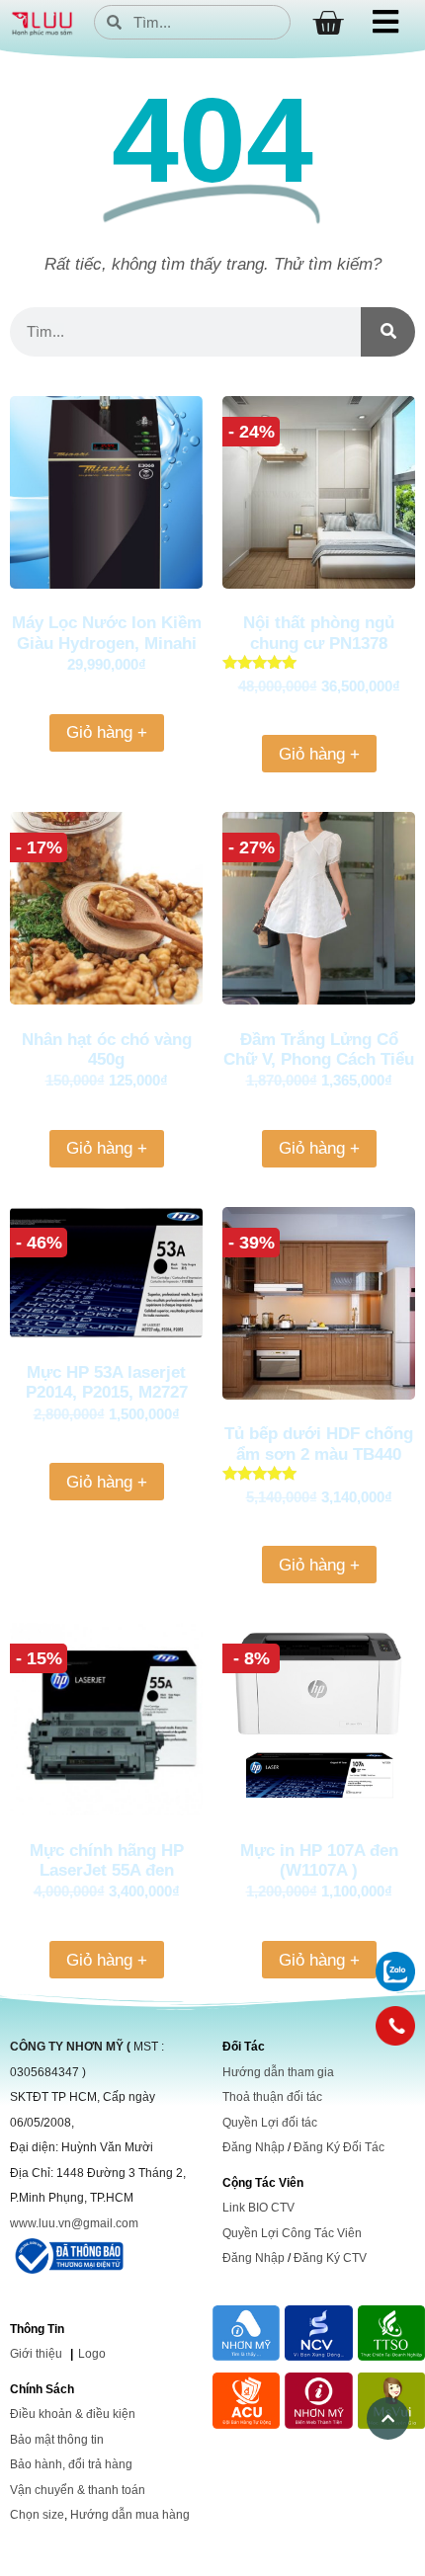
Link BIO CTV (258, 2208)
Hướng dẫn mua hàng (130, 2515)
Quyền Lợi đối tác (270, 2123)
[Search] (388, 332)
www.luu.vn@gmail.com (74, 2223)
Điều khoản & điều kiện (73, 2414)
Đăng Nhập (254, 2147)
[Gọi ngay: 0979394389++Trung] (395, 2026)
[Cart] (328, 23)
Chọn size (37, 2515)
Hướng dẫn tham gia (278, 2072)
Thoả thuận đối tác (272, 2097)
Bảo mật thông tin (57, 2440)
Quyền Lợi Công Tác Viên (292, 2233)
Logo (92, 2354)
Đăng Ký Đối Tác (339, 2147)
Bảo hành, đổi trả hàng (71, 2464)
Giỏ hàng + (107, 732)
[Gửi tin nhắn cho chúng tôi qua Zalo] (395, 1986)
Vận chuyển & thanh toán (78, 2490)
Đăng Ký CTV (330, 2258)
